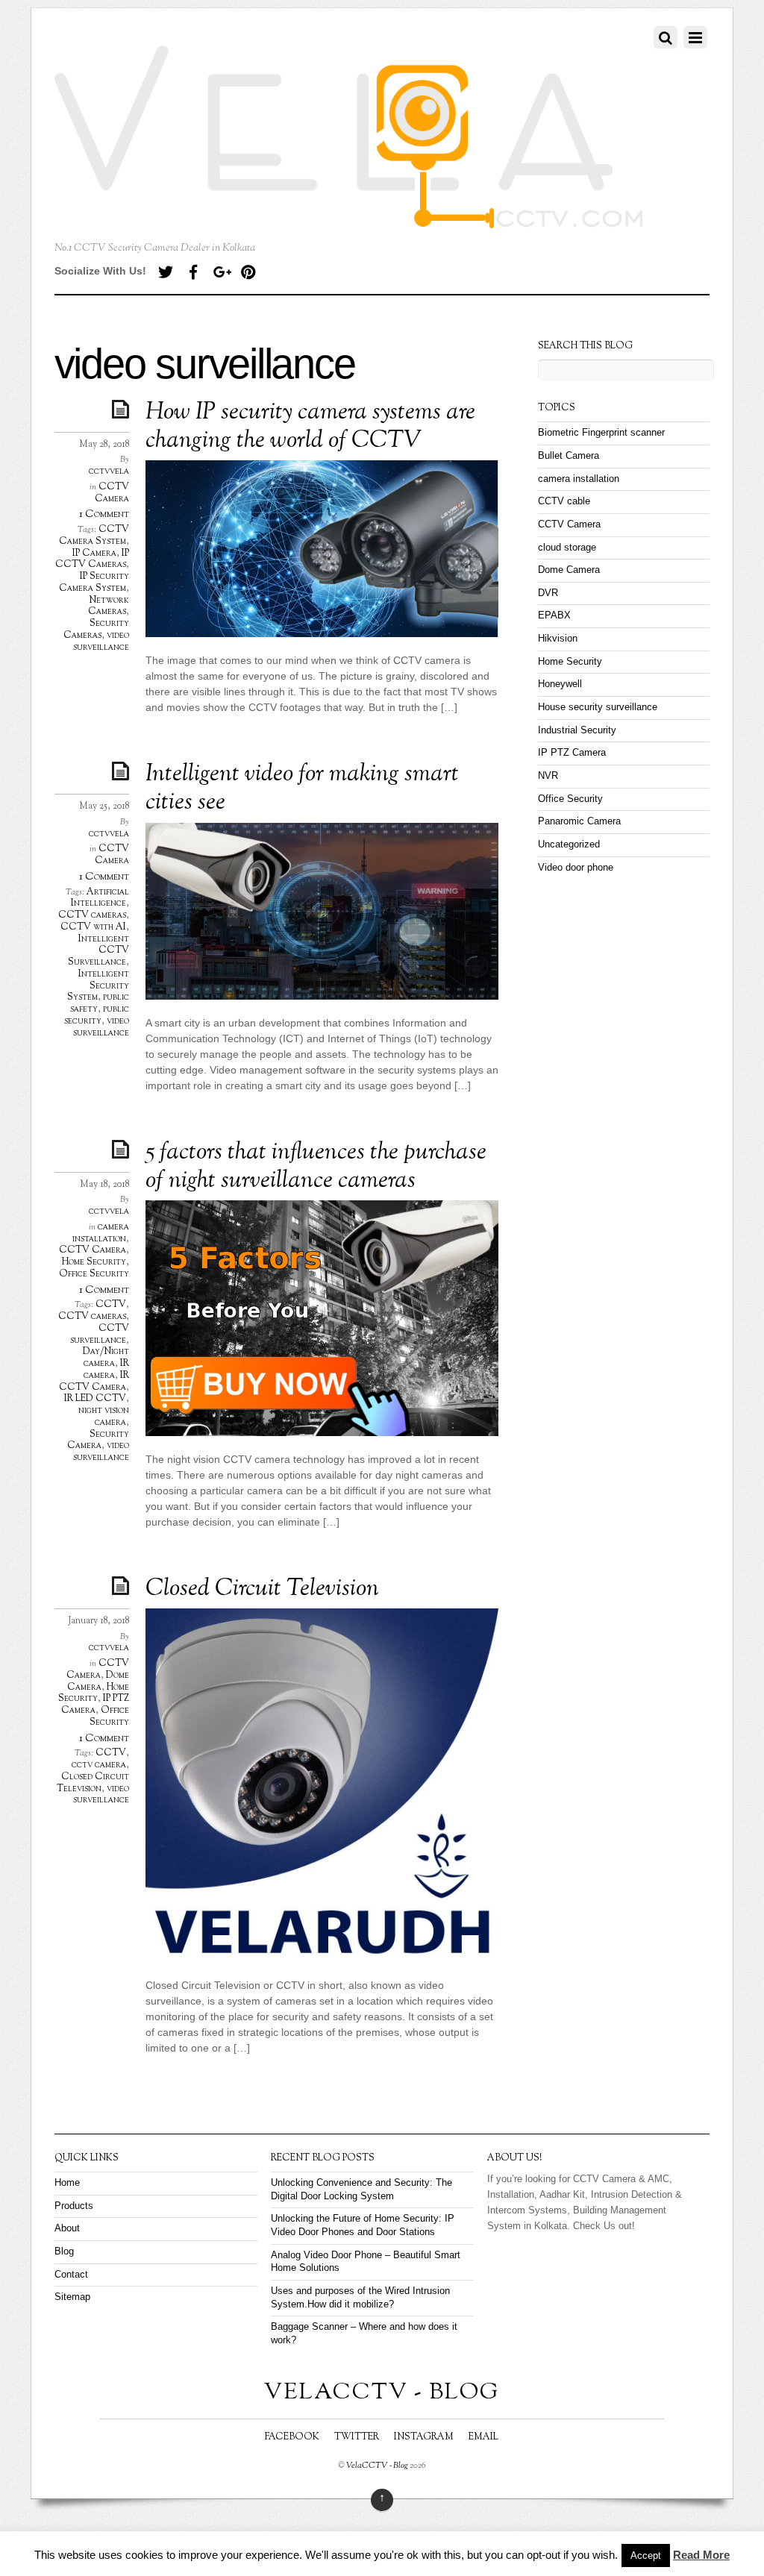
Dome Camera (98, 1682)
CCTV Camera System (94, 536)
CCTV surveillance (100, 1335)
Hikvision (558, 639)
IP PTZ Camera (95, 1705)
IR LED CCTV (95, 1399)
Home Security (94, 1262)
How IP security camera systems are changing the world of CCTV (310, 427)
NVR (548, 776)
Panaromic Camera (579, 821)
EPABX (554, 615)
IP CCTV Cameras (92, 560)
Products (74, 2206)
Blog (64, 2251)
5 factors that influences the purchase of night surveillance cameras (316, 1167)
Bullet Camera (569, 456)
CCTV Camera (112, 493)
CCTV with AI (93, 927)
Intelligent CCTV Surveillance (98, 951)
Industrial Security (577, 730)
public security (97, 1015)
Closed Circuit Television (262, 1589)
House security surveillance (598, 707)
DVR (548, 593)
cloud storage (567, 548)
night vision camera (104, 1417)
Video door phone (576, 868)
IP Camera (94, 554)
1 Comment (104, 514)
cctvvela (109, 471)
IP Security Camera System (94, 583)
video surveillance (101, 642)
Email (483, 2437)
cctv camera (99, 1765)
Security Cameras (96, 630)
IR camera (106, 1370)
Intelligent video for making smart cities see (302, 789)
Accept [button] (646, 2555)
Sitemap (72, 2297)
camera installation (101, 1233)
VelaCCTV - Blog (377, 2466)
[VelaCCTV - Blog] (349, 220)
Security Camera (98, 1441)
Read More (701, 2555)
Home (67, 2183)
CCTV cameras (92, 915)
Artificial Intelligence (100, 898)
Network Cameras (109, 607)
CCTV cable (564, 501)
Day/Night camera (106, 1358)
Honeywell (560, 684)
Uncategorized (569, 844)
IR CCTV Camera (94, 1382)
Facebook (292, 2437)
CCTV (111, 1305)
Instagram (424, 2437)
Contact (71, 2275)
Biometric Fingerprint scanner (601, 433)
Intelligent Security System (98, 986)
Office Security (94, 1274)
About (67, 2228)
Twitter (357, 2437)
